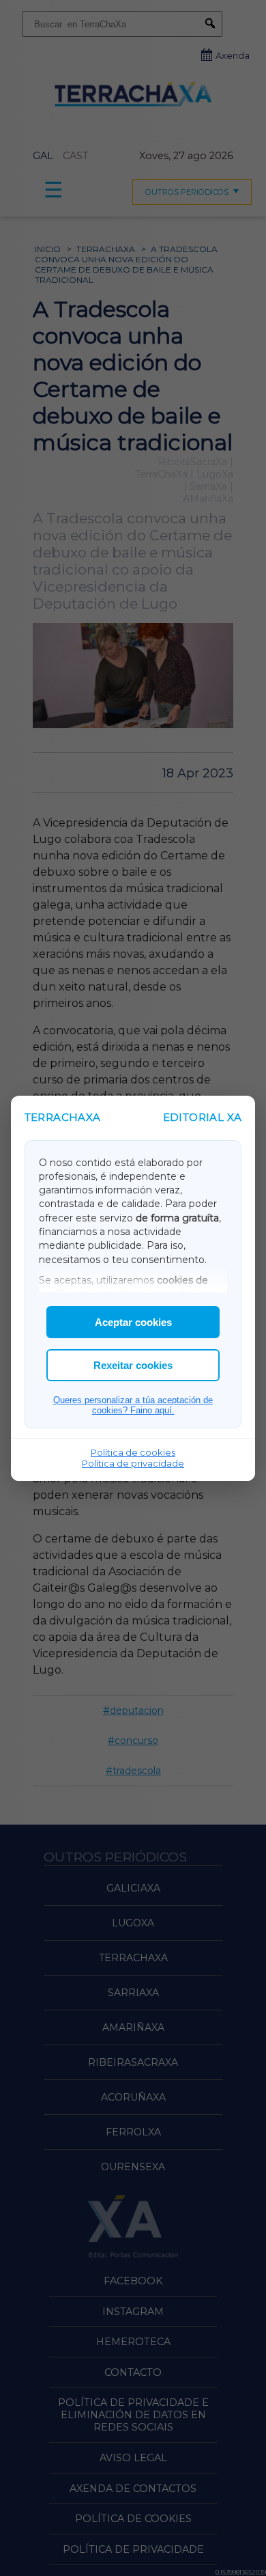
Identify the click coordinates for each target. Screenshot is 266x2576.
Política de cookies (133, 1452)
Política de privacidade (133, 1463)
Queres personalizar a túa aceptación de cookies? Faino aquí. (133, 1405)
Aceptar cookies (133, 1322)
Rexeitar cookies (133, 1365)
